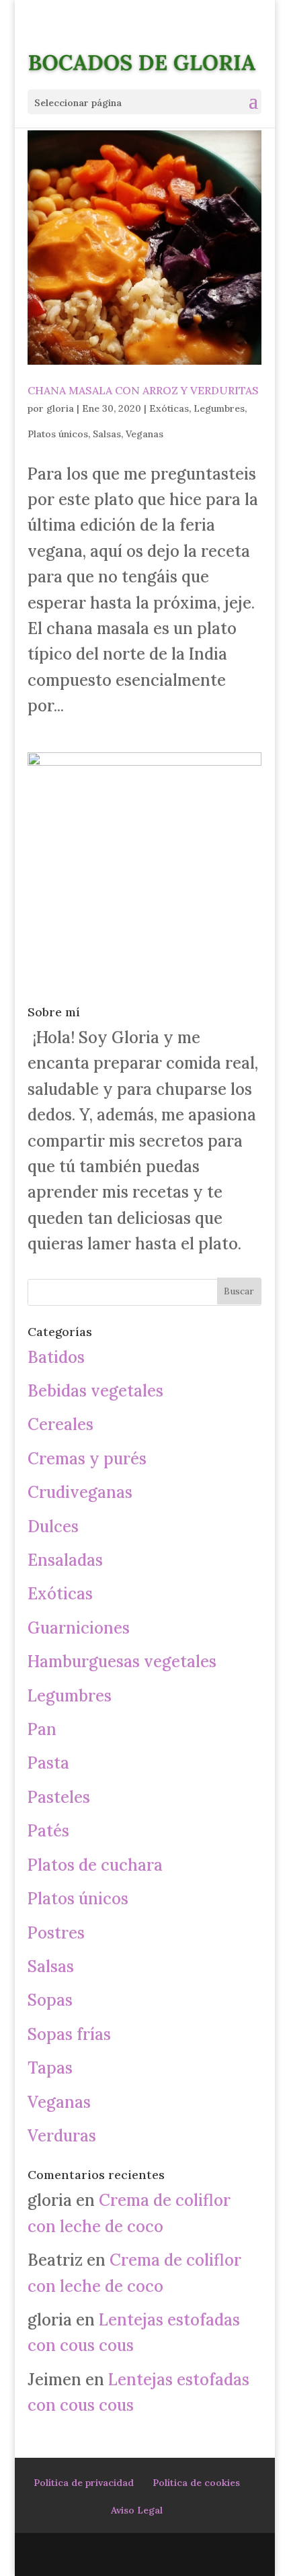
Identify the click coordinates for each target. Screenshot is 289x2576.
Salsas (107, 434)
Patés (48, 1831)
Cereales (60, 1424)
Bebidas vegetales (95, 1391)
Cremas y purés (87, 1459)
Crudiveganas (80, 1492)
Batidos (56, 1357)
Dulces (53, 1526)
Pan (42, 1729)
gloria (60, 408)
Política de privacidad (84, 2483)
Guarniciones (79, 1628)
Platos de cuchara (95, 1865)
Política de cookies (196, 2483)
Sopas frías (69, 2034)
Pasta (48, 1763)
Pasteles (59, 1797)
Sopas (50, 2000)
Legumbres (219, 408)
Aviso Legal (137, 2510)
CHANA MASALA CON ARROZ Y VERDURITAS (143, 390)
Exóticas (169, 408)
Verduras (62, 2136)
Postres (56, 1933)
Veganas (144, 434)
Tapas (50, 2068)
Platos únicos (58, 434)
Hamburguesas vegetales (122, 1661)
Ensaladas (65, 1560)
